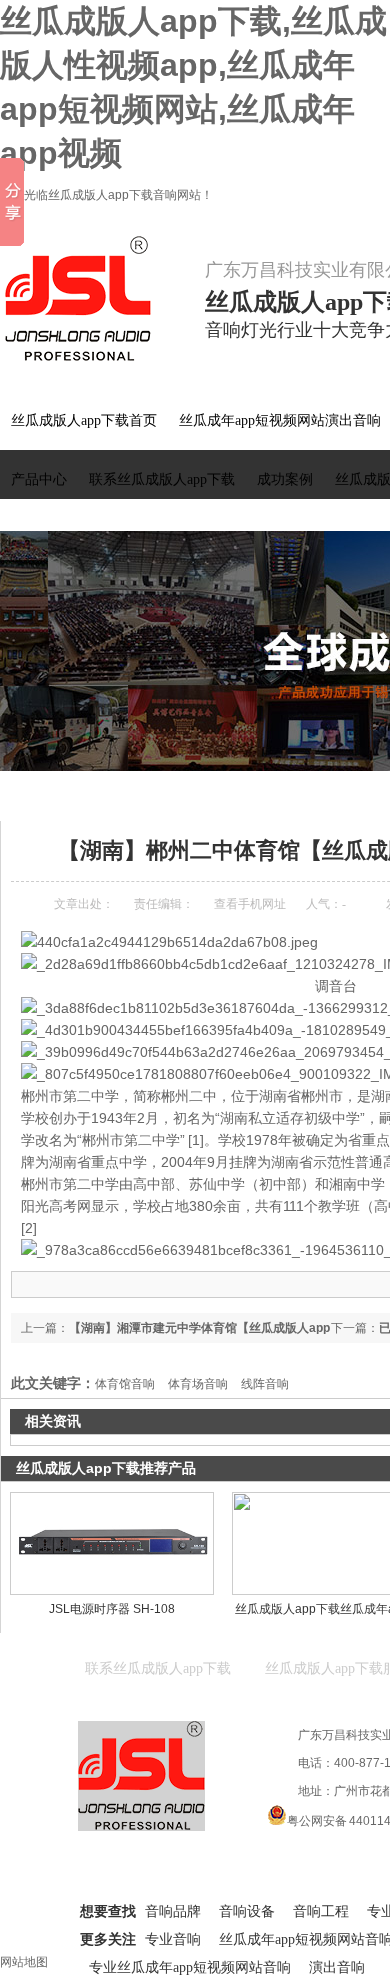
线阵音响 (265, 1384)
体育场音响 (198, 1384)
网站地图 (24, 1962)
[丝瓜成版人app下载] (90, 299)
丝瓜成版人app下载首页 (84, 420)
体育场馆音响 (309, 794)
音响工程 (321, 1911)
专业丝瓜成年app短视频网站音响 (190, 1967)
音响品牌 (173, 1911)
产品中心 (39, 479)
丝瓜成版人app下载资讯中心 (183, 794)
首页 (82, 794)
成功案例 (285, 479)
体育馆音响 (125, 1384)
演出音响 (337, 1967)
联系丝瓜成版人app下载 (162, 479)
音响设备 (247, 1911)
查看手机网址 (250, 904)
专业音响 (173, 1939)
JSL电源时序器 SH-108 (112, 1609)
